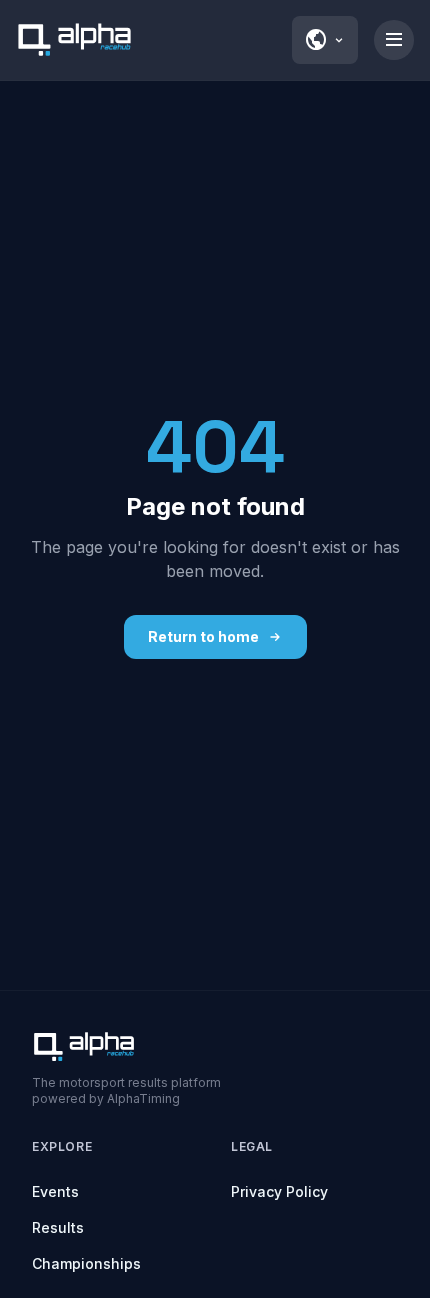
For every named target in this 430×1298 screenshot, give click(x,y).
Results (58, 1227)
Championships (86, 1263)
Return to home (203, 636)
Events (55, 1191)
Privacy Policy (279, 1191)
